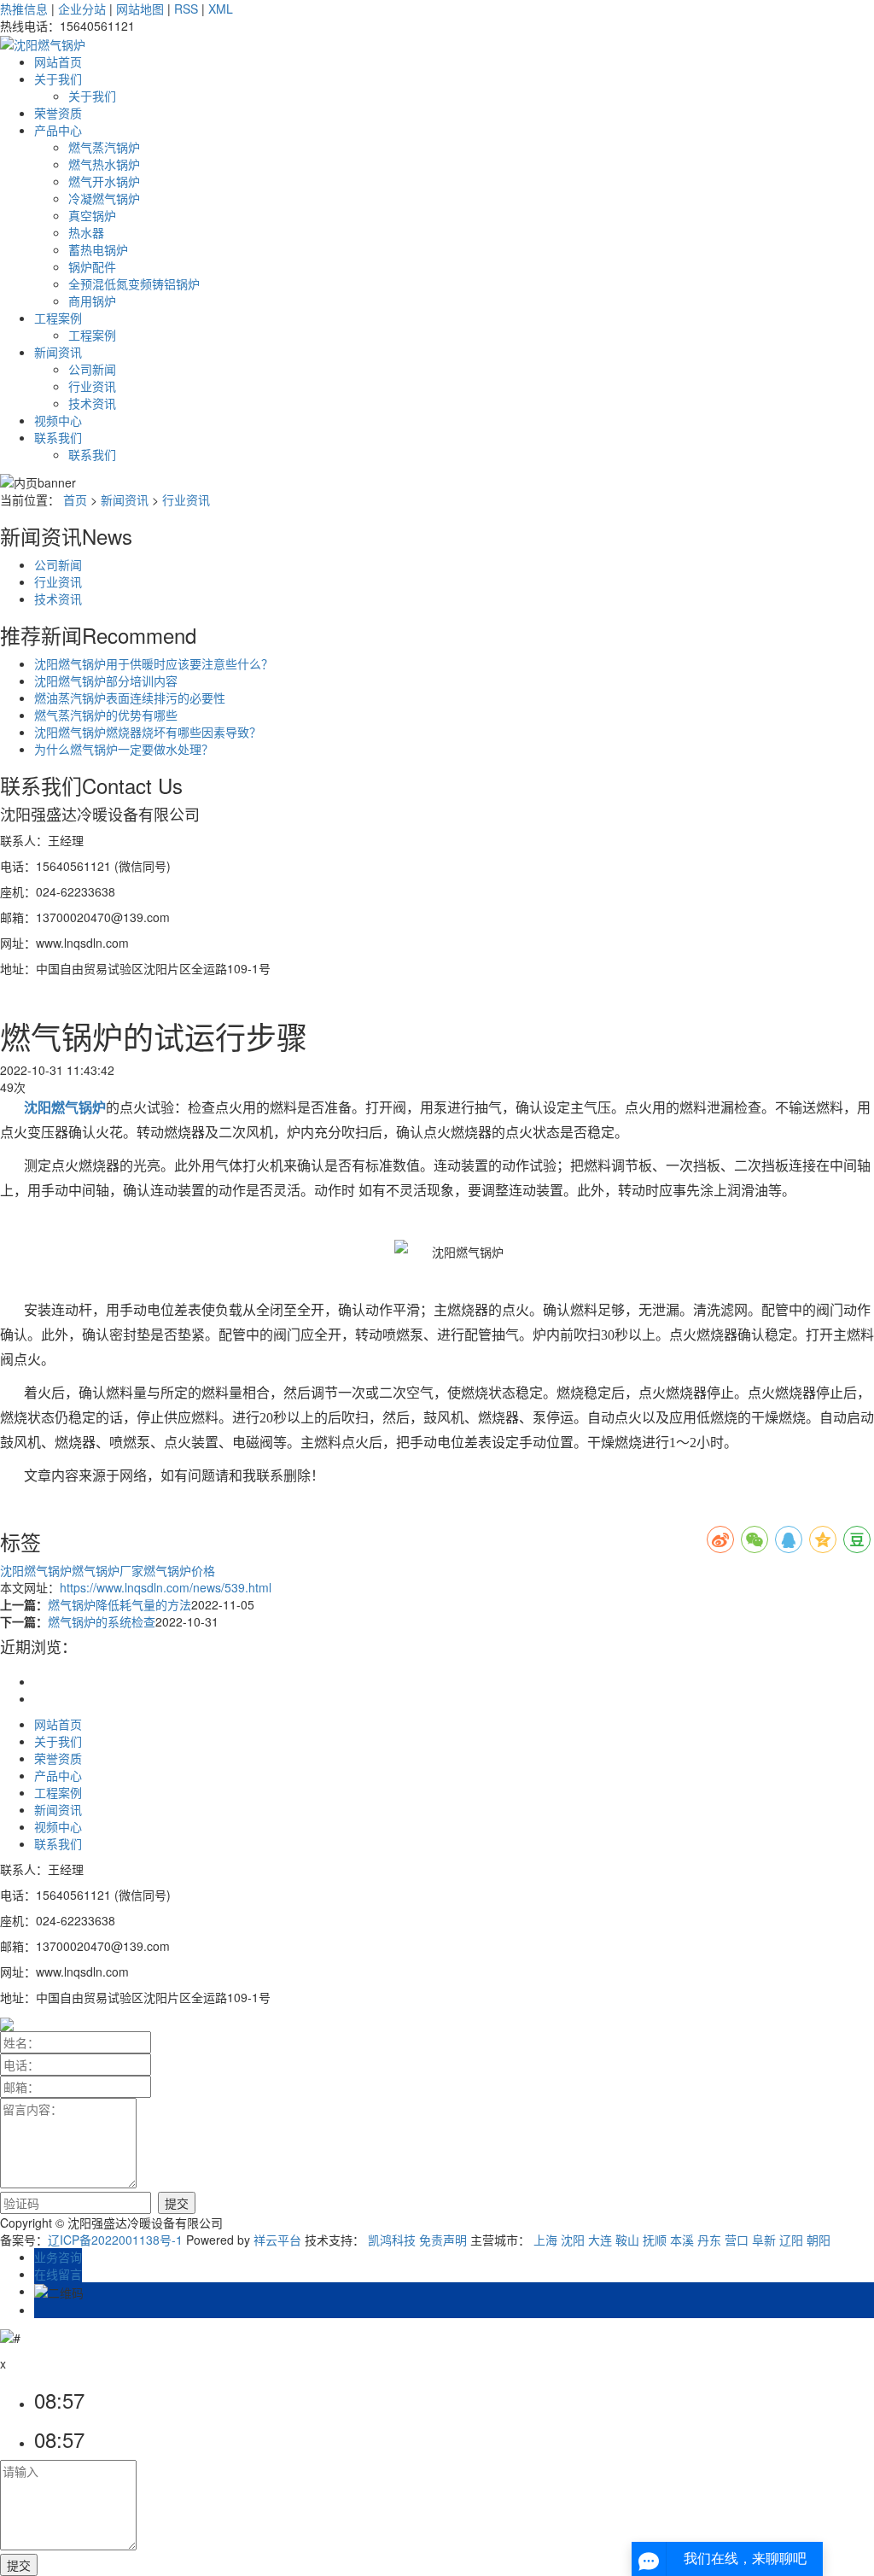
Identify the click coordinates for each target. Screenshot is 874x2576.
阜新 (764, 2240)
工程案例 (58, 318)
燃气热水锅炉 (104, 164)
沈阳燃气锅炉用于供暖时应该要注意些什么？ (154, 663)
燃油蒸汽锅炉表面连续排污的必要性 (130, 698)
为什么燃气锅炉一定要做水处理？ (124, 749)
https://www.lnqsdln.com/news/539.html (166, 1587)
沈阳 (573, 2240)
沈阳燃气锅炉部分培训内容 (106, 681)
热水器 (86, 232)
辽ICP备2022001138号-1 (115, 2240)
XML (221, 9)
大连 (600, 2240)
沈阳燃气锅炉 (36, 1570)
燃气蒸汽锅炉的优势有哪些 (106, 715)
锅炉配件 (92, 266)
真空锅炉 (92, 215)
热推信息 (24, 9)
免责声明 (443, 2240)
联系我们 (58, 437)
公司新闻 (92, 369)
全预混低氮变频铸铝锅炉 (134, 283)
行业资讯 (92, 386)
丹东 (709, 2240)
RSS (186, 9)
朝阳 (819, 2240)
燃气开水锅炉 (104, 181)
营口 (737, 2240)
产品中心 (58, 130)
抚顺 (655, 2240)
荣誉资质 (58, 113)
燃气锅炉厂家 (108, 1570)
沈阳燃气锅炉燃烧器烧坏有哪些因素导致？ (148, 732)
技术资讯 (92, 403)
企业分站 (82, 9)
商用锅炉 (92, 301)
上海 (545, 2240)
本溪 (682, 2240)
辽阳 (791, 2240)
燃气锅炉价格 (179, 1570)
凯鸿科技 (392, 2240)
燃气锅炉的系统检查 (102, 1621)
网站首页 (58, 61)
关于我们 (58, 79)
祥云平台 (277, 2240)
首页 (75, 499)
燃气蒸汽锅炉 (104, 147)
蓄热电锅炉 (98, 249)
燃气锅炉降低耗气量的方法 (119, 1604)
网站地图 (140, 9)
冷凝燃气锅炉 (104, 198)
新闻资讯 (58, 352)
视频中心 (58, 420)
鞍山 (627, 2240)
